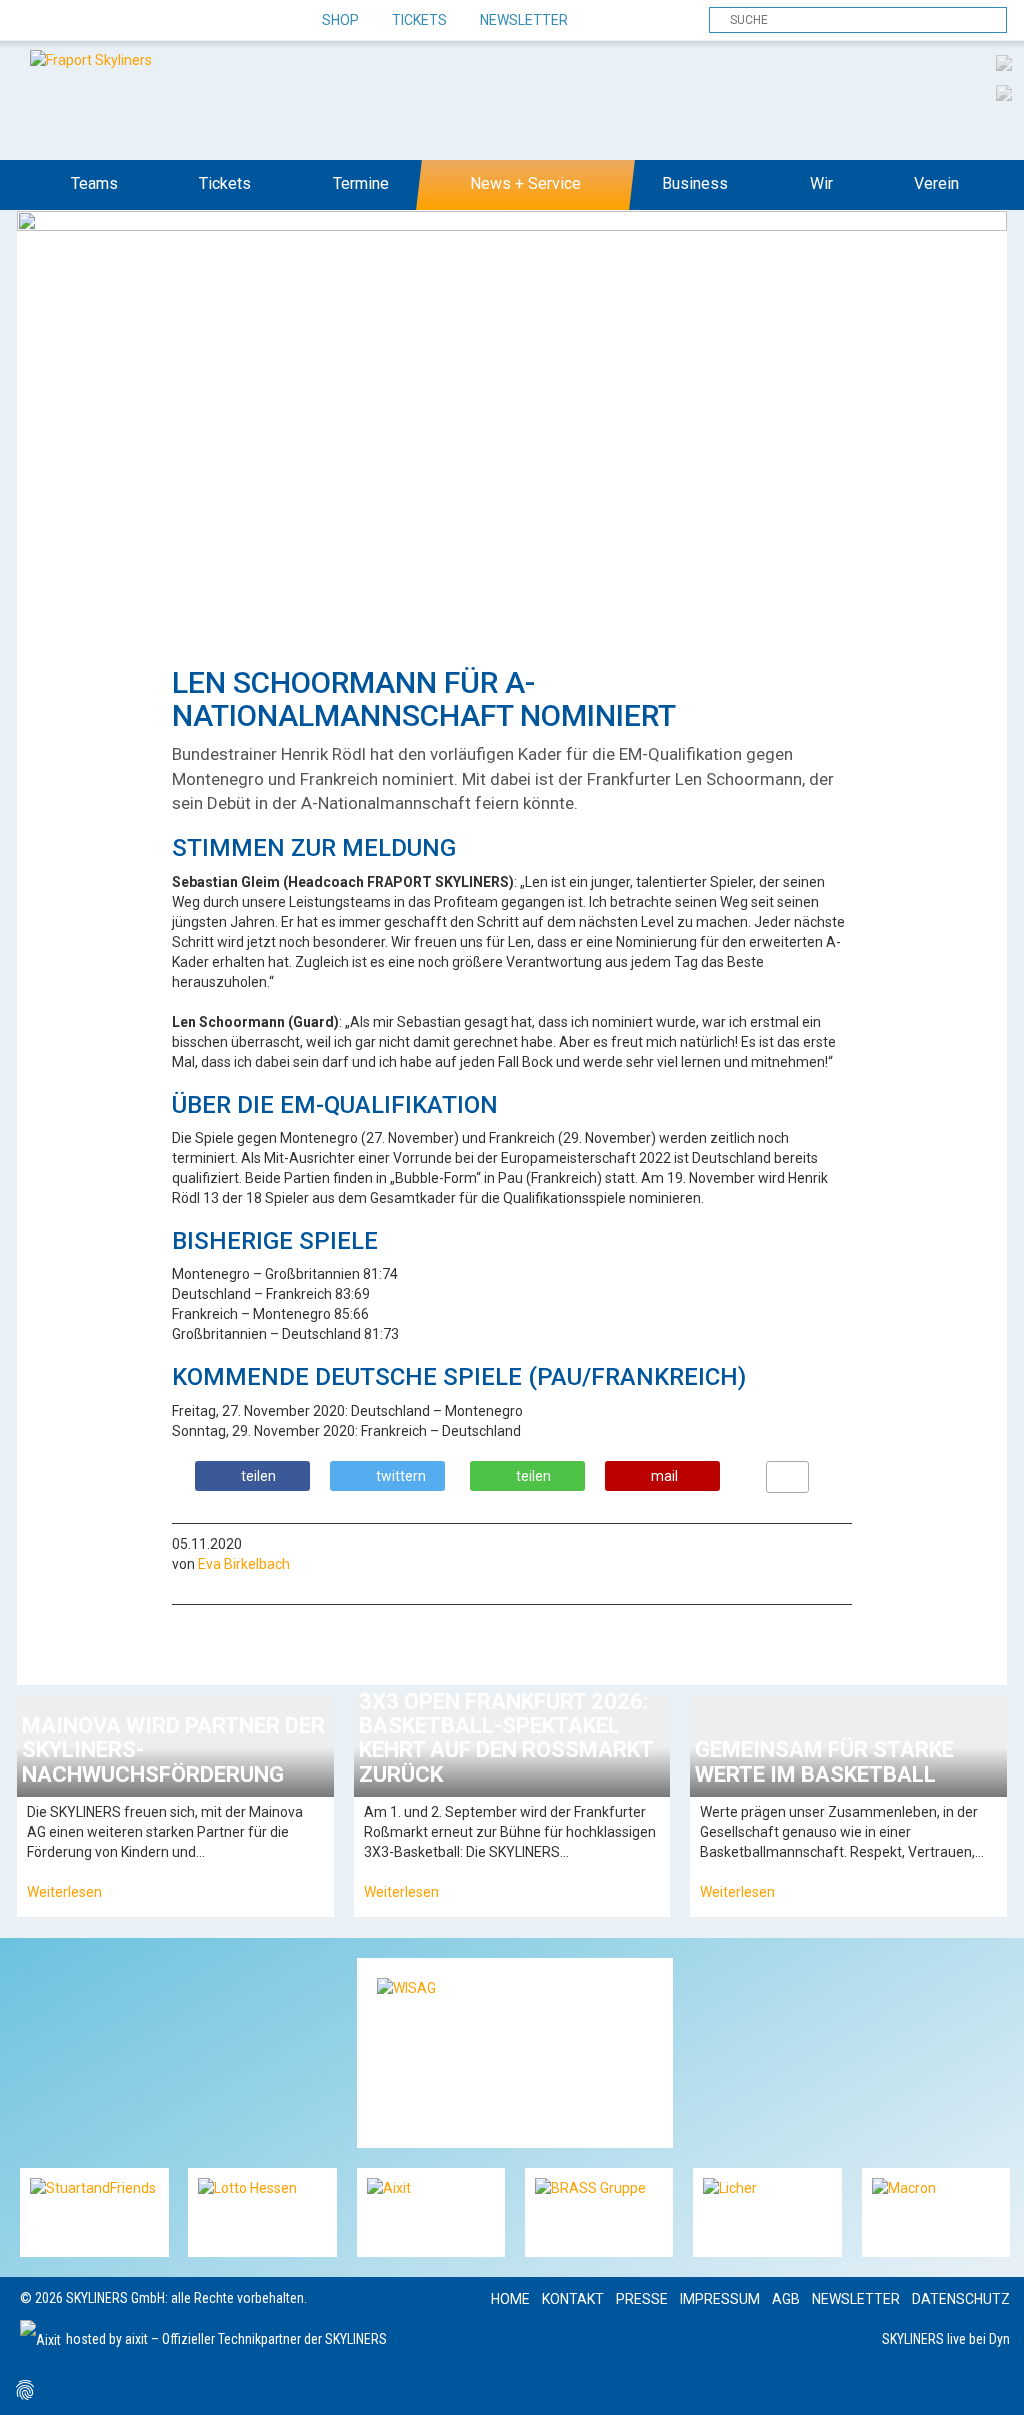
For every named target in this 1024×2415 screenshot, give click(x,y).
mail (664, 1476)
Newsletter (524, 20)
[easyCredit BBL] (1004, 62)
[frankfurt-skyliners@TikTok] (72, 21)
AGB (786, 2299)
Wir (821, 183)
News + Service (525, 183)
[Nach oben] (990, 2381)
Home (510, 2299)
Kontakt (573, 2299)
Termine (361, 183)
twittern (401, 1476)
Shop (340, 20)
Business (695, 183)
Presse (642, 2299)
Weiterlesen (64, 1892)
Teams (94, 183)
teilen (258, 1476)
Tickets (419, 20)
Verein (936, 183)
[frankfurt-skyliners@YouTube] (142, 21)
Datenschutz (961, 2299)
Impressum (720, 2299)
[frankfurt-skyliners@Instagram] (107, 21)
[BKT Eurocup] (1004, 92)
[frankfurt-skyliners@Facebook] (37, 21)
